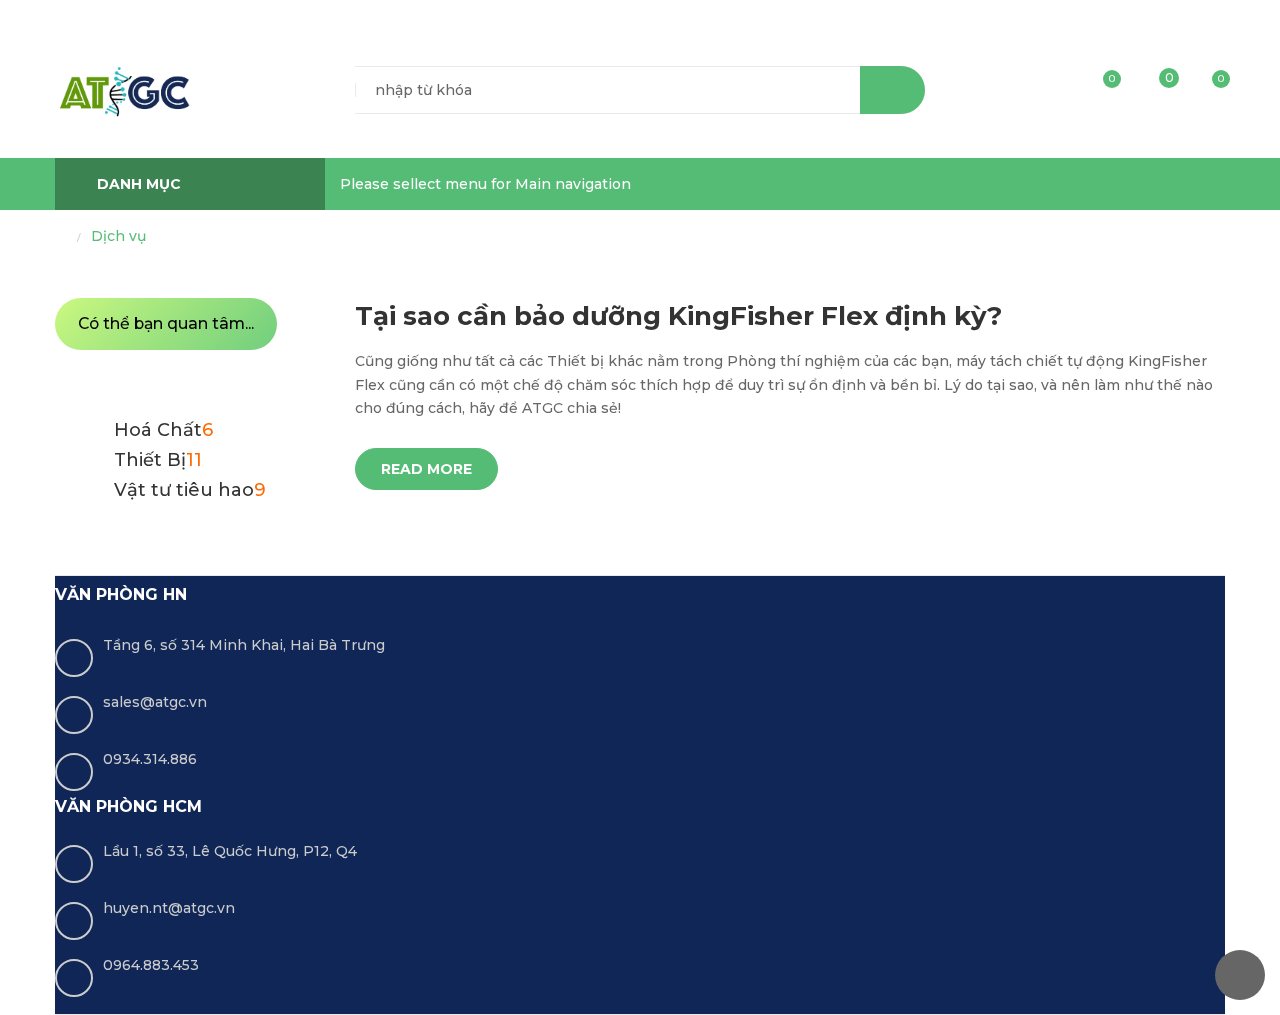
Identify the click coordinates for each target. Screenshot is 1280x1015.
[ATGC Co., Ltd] (124, 91)
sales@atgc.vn (155, 702)
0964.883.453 (151, 965)
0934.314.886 (150, 759)
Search (892, 90)
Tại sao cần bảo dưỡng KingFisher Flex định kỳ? (678, 316)
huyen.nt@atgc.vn (169, 908)
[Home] (61, 237)
